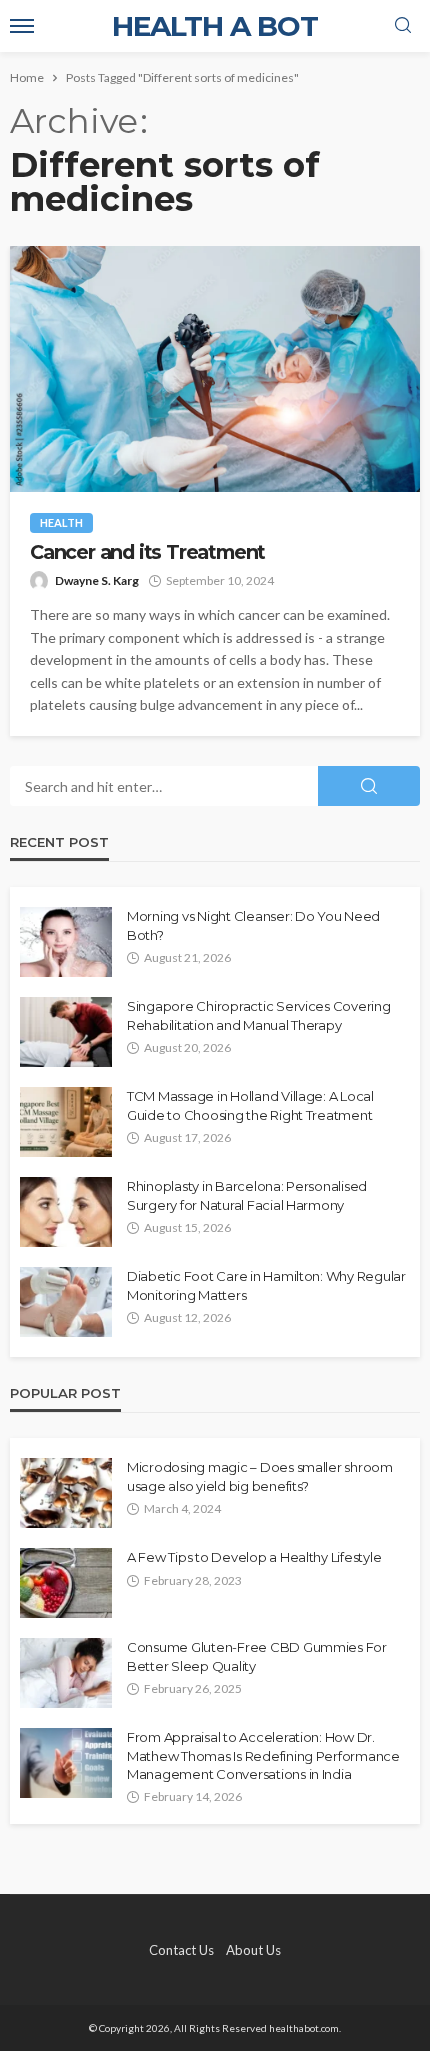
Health (61, 522)
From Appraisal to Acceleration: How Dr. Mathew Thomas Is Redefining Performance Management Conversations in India (263, 1755)
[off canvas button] (22, 26)
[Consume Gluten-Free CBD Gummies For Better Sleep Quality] (66, 1673)
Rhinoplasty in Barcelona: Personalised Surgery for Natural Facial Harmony (247, 1195)
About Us (253, 1950)
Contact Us (181, 1950)
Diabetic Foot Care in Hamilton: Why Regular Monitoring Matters (266, 1285)
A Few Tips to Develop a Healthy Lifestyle (254, 1557)
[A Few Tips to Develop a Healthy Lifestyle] (66, 1583)
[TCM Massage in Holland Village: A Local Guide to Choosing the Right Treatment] (66, 1122)
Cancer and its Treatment (147, 552)
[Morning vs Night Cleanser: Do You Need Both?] (66, 942)
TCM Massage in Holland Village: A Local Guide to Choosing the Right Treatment (250, 1105)
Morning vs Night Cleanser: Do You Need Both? (253, 925)
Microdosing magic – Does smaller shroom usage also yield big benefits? (260, 1476)
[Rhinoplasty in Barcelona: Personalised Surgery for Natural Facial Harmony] (66, 1212)
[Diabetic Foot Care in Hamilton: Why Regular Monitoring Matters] (66, 1302)
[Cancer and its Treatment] (215, 369)
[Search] (403, 26)
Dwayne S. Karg (97, 580)
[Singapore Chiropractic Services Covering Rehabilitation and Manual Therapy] (66, 1032)
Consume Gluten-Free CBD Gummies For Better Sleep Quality (257, 1656)
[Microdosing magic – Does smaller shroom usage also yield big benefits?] (66, 1493)
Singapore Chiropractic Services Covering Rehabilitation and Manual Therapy (259, 1015)
